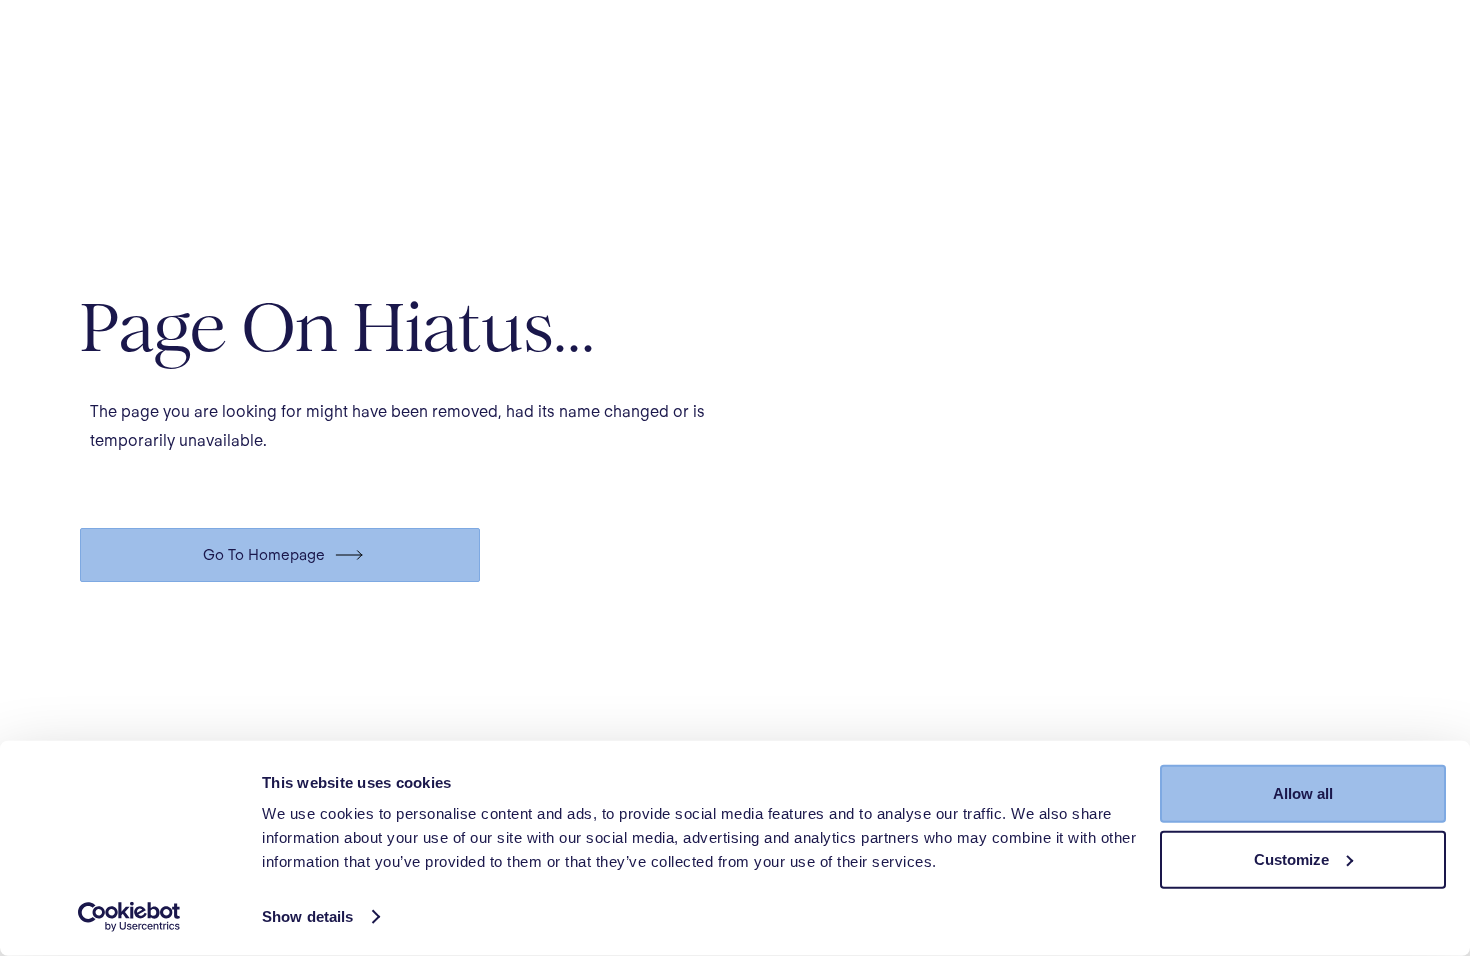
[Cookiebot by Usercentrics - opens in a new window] (129, 917)
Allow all (1303, 793)
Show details (307, 916)
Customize (1291, 858)
